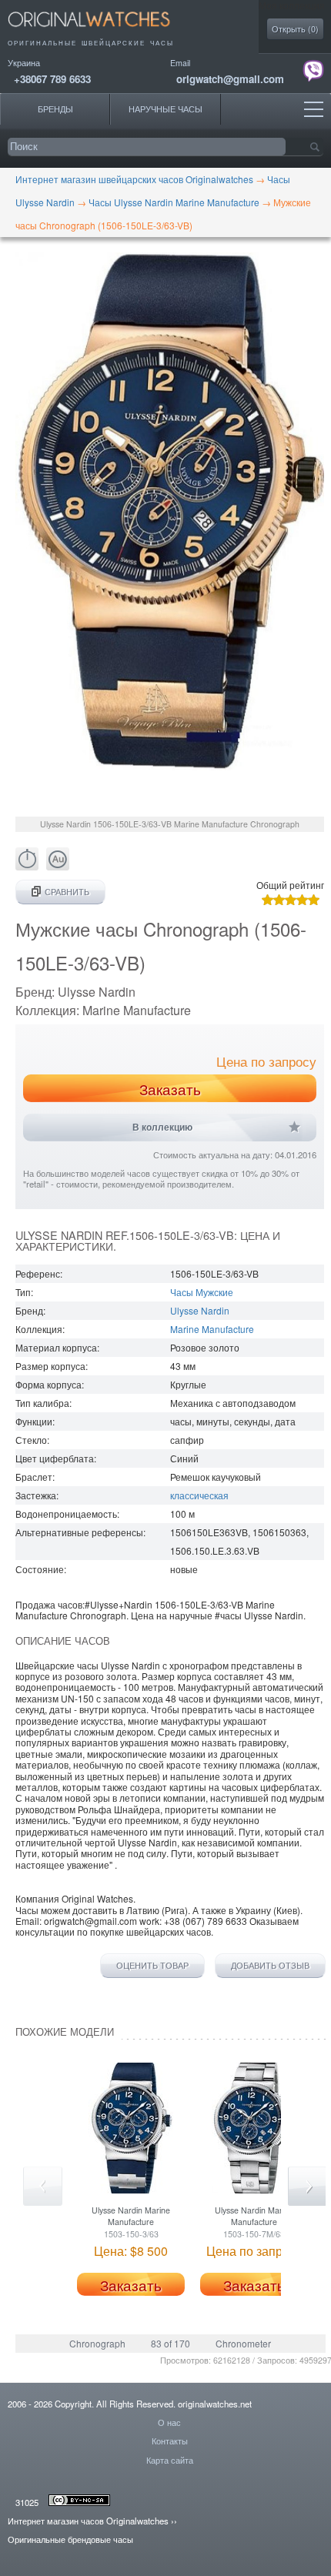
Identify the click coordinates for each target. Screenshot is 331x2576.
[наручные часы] (102, 31)
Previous (43, 2186)
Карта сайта (170, 2460)
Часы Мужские (202, 1292)
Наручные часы (165, 109)
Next (308, 2186)
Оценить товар (152, 1966)
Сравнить (67, 892)
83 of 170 (171, 2343)
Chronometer (243, 2343)
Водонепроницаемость (66, 1514)
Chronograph (97, 2343)
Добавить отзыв (270, 1966)
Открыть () (295, 29)
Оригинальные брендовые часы (70, 2539)
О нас (169, 2422)
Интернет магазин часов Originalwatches (88, 2521)
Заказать (170, 1089)
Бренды (55, 109)
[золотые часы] (58, 866)
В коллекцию (162, 1128)
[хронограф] (27, 866)
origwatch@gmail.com (230, 79)
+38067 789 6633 (52, 79)
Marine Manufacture (212, 1329)
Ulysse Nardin (200, 1310)
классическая (199, 1495)
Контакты (170, 2441)
